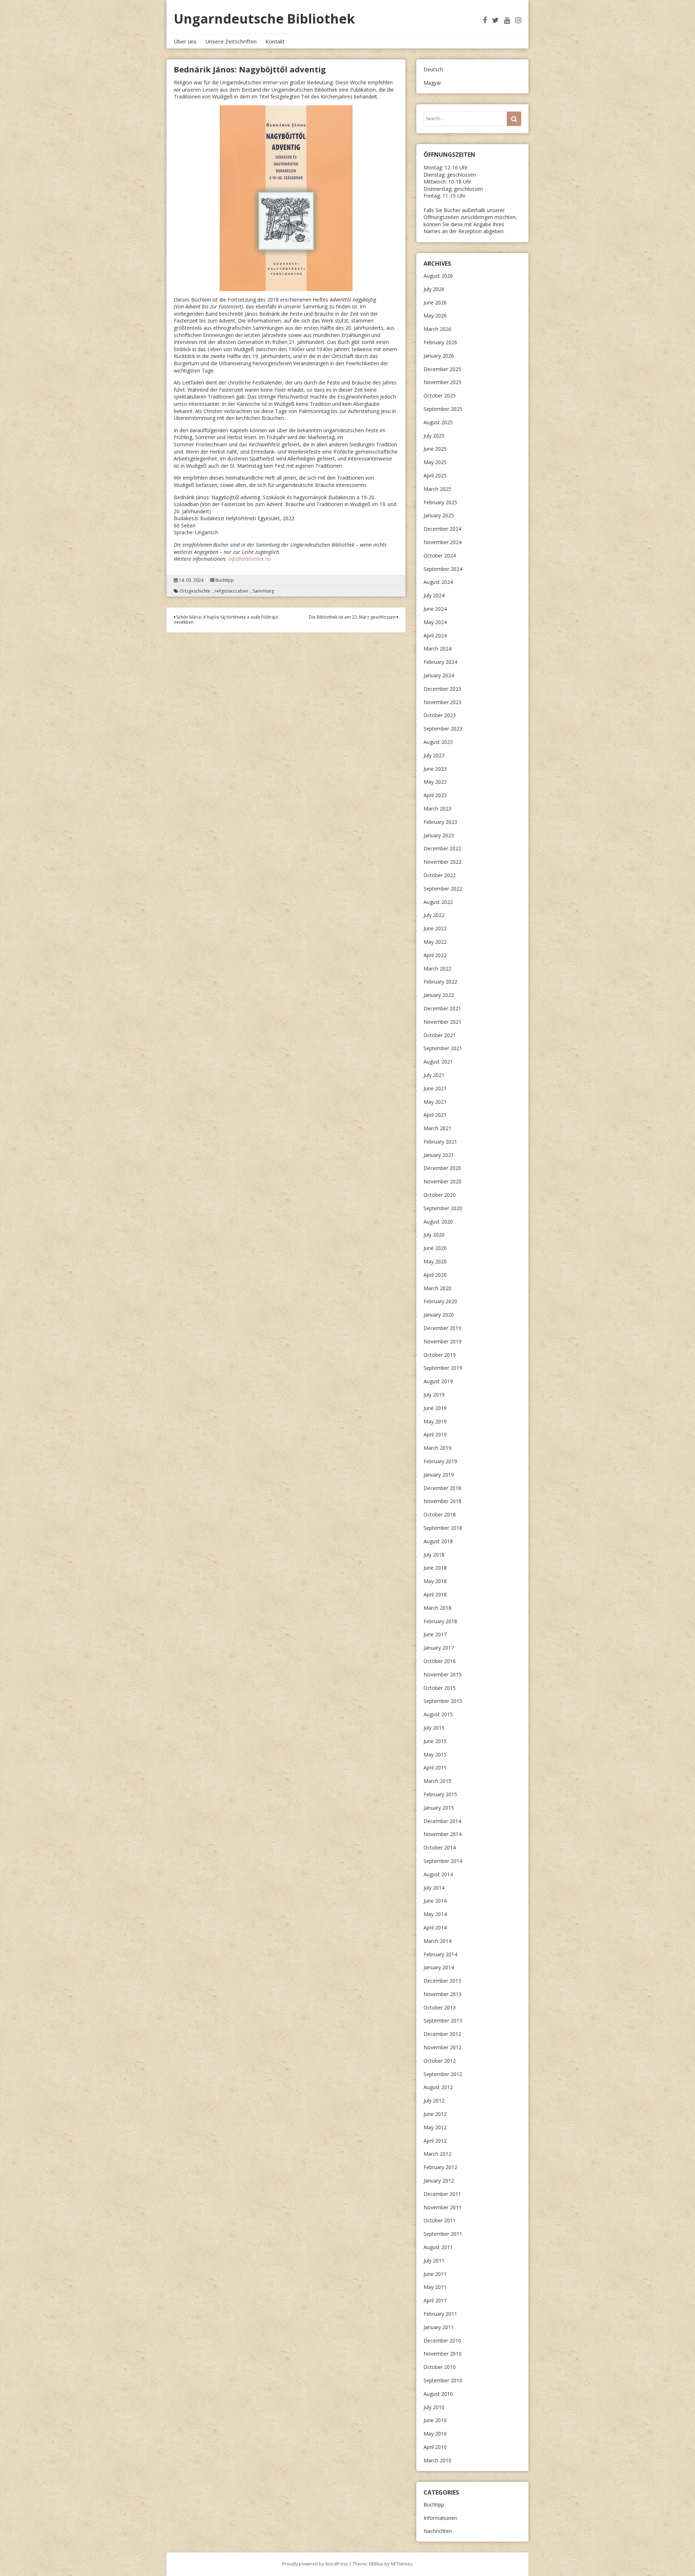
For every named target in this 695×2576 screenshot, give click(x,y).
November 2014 (443, 1834)
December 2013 (442, 1981)
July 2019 (434, 1395)
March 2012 (437, 2154)
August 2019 (438, 1381)
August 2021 (438, 1062)
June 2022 (435, 928)
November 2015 (443, 1674)
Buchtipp (225, 580)
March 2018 (437, 1608)
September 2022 (443, 889)
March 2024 (437, 649)
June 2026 (435, 302)
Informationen (440, 2518)
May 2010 (435, 2434)
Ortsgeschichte (195, 591)
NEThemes (401, 2564)
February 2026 (440, 342)
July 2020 (434, 1235)
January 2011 (439, 2327)
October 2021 (440, 1035)
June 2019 (435, 1408)
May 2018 (435, 1581)
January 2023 (439, 835)
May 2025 (435, 462)
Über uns (185, 41)
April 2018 (435, 1594)
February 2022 (440, 982)
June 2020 (435, 1248)
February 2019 (440, 1461)
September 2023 (443, 729)
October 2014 (440, 1847)
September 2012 (443, 2074)
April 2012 (435, 2141)
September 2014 (443, 1861)
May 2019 (435, 1421)
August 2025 (438, 422)
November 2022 (443, 862)
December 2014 (442, 1821)
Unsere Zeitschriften (231, 41)
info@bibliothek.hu (250, 559)
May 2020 (435, 1261)
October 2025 (440, 395)
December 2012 (442, 2034)
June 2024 (435, 609)
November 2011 (443, 2207)
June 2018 (435, 1568)
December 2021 (442, 1008)
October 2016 (440, 1661)
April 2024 (435, 635)
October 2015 (440, 1688)
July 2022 (434, 915)
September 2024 (443, 569)
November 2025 (443, 382)
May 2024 (435, 622)
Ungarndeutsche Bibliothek (264, 19)
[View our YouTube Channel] (507, 20)
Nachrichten (438, 2531)
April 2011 (435, 2300)
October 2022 (440, 875)
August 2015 (438, 1714)
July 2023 (434, 755)
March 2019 (437, 1448)
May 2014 (435, 1914)
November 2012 (443, 2047)
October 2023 (440, 715)
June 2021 (435, 1088)
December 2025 (442, 369)
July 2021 (434, 1075)
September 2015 (443, 1701)
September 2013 (443, 2021)
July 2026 (434, 289)
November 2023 (443, 702)
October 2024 (440, 555)
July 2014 (434, 1888)
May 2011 (435, 2287)
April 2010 (435, 2447)
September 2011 (443, 2234)
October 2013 (440, 2007)
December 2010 (442, 2341)
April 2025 (435, 475)
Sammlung (263, 591)
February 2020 (440, 1301)
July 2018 (434, 1555)
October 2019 (440, 1355)
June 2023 (435, 769)
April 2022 (435, 955)
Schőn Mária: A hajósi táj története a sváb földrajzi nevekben (226, 620)
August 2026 (438, 276)
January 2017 (439, 1648)
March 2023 (437, 809)
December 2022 (442, 848)
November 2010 (443, 2354)
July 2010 (434, 2407)
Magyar (432, 83)
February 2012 (440, 2167)
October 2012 (440, 2061)
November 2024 (443, 542)
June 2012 (435, 2114)
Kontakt (275, 41)
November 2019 (443, 1341)
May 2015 (435, 1754)
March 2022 (437, 969)
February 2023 (440, 822)
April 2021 (435, 1115)
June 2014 (435, 1901)
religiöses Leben (231, 591)
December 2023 (442, 689)
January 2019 (439, 1475)
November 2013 (443, 1994)
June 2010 (435, 2420)
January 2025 (439, 515)
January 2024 (439, 675)
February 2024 (440, 662)
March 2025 (437, 489)
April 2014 (435, 1927)
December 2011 (442, 2194)
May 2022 (435, 942)
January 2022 (439, 995)
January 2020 (439, 1315)
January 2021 (439, 1155)
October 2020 (440, 1195)
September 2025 (443, 409)
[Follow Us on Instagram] (518, 20)
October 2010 (440, 2367)
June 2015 (435, 1741)
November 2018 (443, 1501)
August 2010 (438, 2394)
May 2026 (435, 315)
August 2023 (438, 742)
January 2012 (439, 2181)
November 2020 (443, 1181)
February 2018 (440, 1621)
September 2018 (443, 1528)
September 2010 (443, 2380)
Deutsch (433, 69)
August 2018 (438, 1541)
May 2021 (435, 1102)
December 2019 (442, 1328)
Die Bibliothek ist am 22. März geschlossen (353, 617)
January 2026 (439, 356)
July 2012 (434, 2101)
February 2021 (440, 1142)
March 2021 (437, 1128)
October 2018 (440, 1514)
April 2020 (435, 1275)
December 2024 (442, 529)
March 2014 (437, 1941)
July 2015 (434, 1728)
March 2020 (437, 1288)
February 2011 (440, 2314)
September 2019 (443, 1368)
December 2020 (442, 1168)
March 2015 (437, 1781)
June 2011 (435, 2274)
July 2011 (434, 2261)
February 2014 (440, 1954)
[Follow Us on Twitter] (495, 20)
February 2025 (440, 502)
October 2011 (440, 2220)
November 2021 (443, 1022)
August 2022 (438, 902)
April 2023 (435, 795)
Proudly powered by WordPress (315, 2564)
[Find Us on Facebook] (485, 20)
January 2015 (439, 1808)
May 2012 (435, 2127)
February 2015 (440, 1794)
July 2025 (434, 436)
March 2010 (437, 2460)
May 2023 (435, 782)
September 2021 (443, 1048)
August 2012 (438, 2087)
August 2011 (438, 2247)
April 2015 (435, 1767)
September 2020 (443, 1208)
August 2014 (438, 1874)
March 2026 (437, 329)
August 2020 (438, 1222)
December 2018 (442, 1488)
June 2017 (435, 1634)
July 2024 (434, 595)
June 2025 (435, 449)
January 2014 (439, 1967)
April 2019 (435, 1434)
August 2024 (438, 582)
